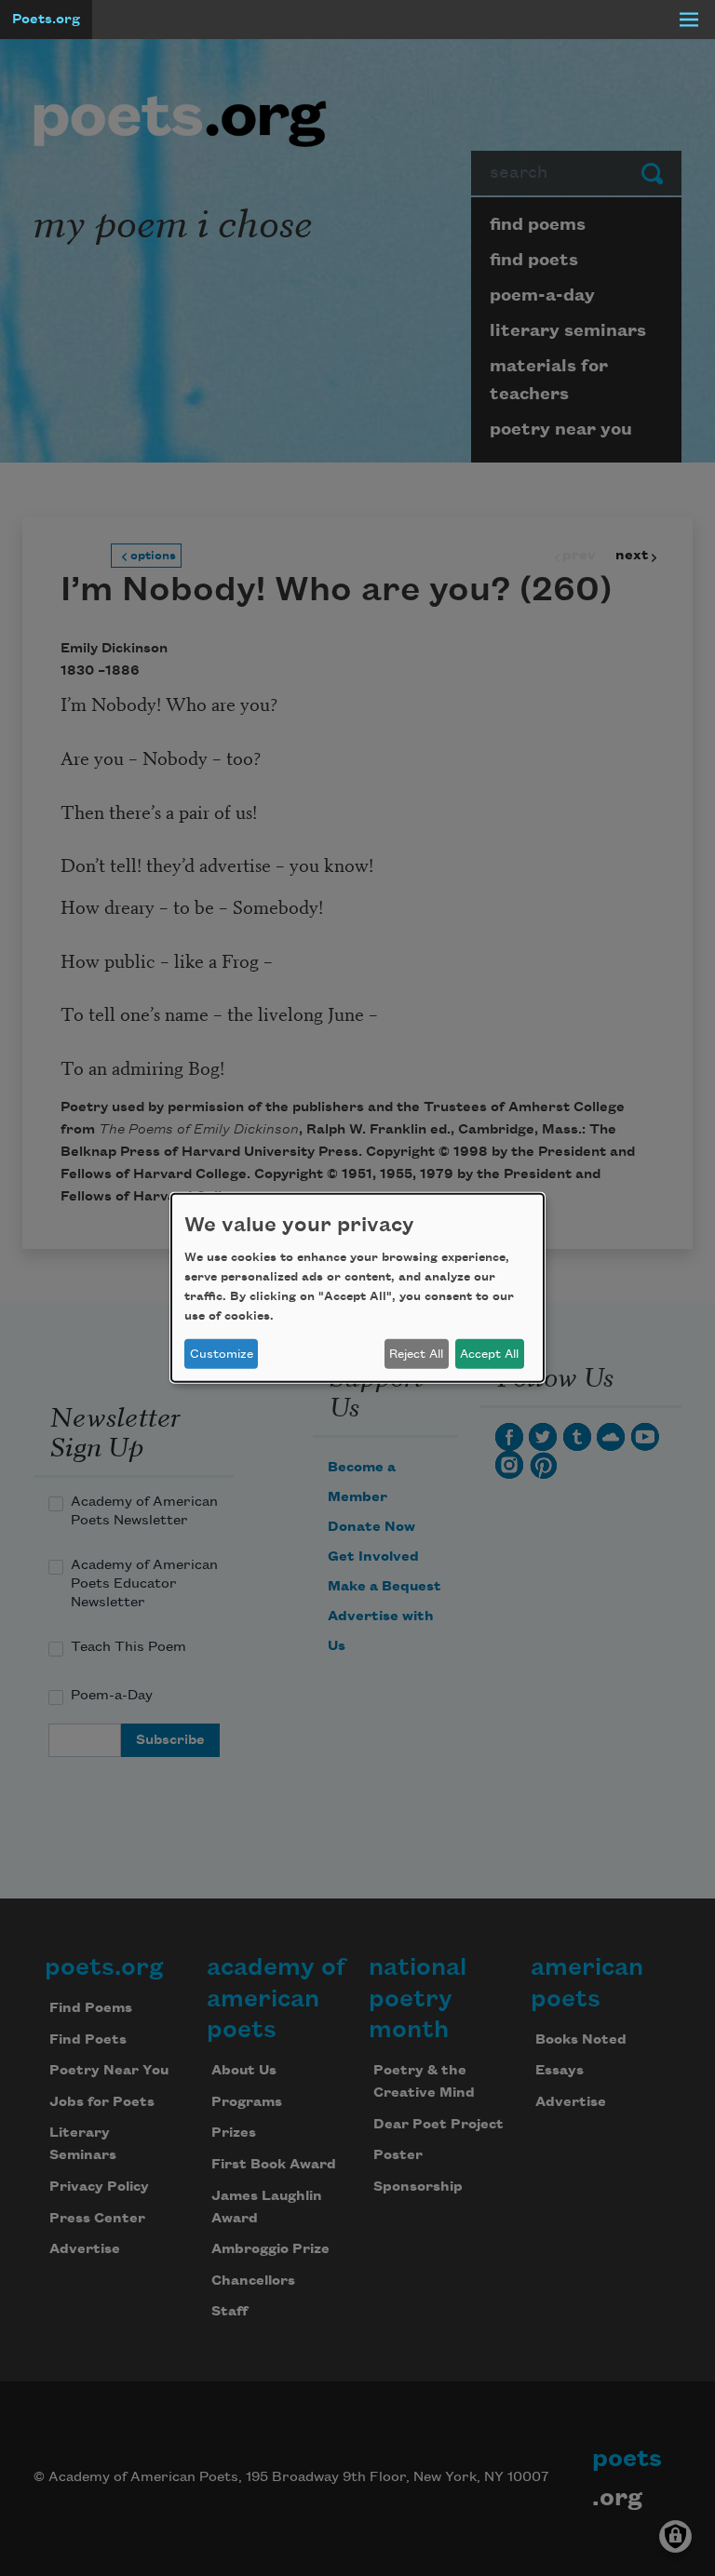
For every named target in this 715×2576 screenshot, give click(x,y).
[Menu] (689, 20)
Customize (222, 1354)
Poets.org (46, 20)
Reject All (416, 1354)
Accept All (489, 1354)
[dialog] (357, 1288)
